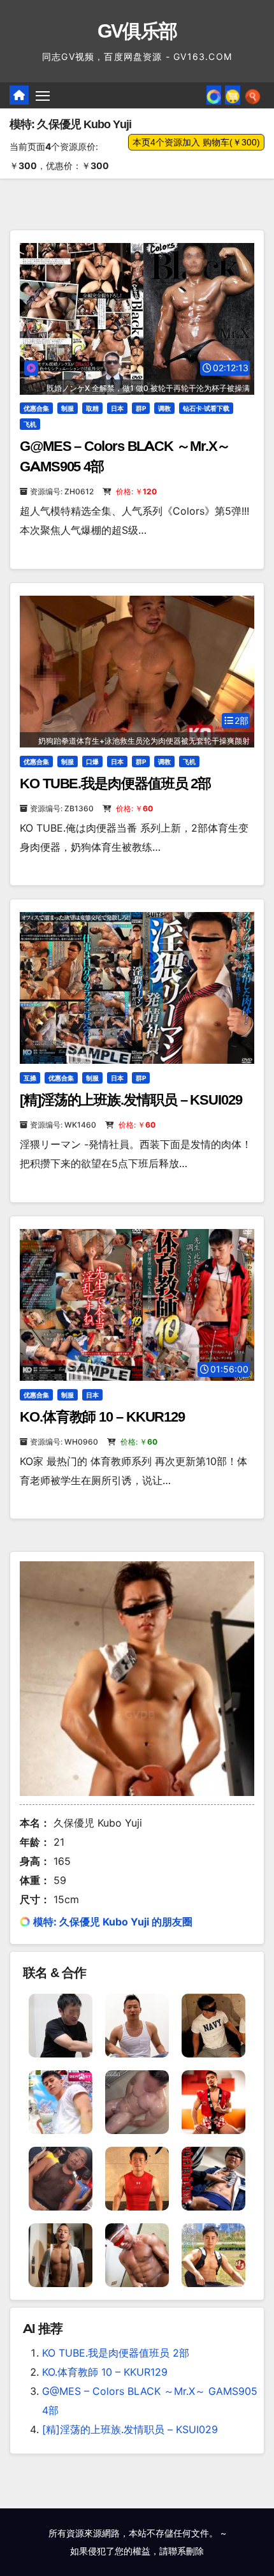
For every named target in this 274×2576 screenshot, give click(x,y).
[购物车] (233, 95)
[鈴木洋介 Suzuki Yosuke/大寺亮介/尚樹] (137, 2024)
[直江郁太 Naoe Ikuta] (137, 2254)
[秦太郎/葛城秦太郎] (61, 2254)
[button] (253, 95)
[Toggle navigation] (43, 96)
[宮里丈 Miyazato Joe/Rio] (213, 2101)
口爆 (92, 762)
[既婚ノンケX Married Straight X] (137, 2101)
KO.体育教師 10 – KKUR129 (102, 1417)
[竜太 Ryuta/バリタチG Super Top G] (213, 2024)
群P (141, 408)
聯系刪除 (186, 2551)
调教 (164, 408)
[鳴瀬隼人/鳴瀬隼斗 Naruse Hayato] (213, 2254)
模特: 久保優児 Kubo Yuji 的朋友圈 (113, 1922)
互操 (30, 1078)
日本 (117, 408)
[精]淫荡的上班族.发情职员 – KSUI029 (131, 1100)
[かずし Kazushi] (61, 2024)
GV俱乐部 (137, 31)
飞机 (30, 424)
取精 (92, 408)
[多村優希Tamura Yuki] (213, 2177)
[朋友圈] (214, 95)
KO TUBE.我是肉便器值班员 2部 (115, 784)
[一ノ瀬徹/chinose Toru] (61, 2101)
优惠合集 (36, 408)
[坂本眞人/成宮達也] (137, 2177)
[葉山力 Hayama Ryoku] (61, 2177)
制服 (68, 408)
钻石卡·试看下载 (206, 408)
